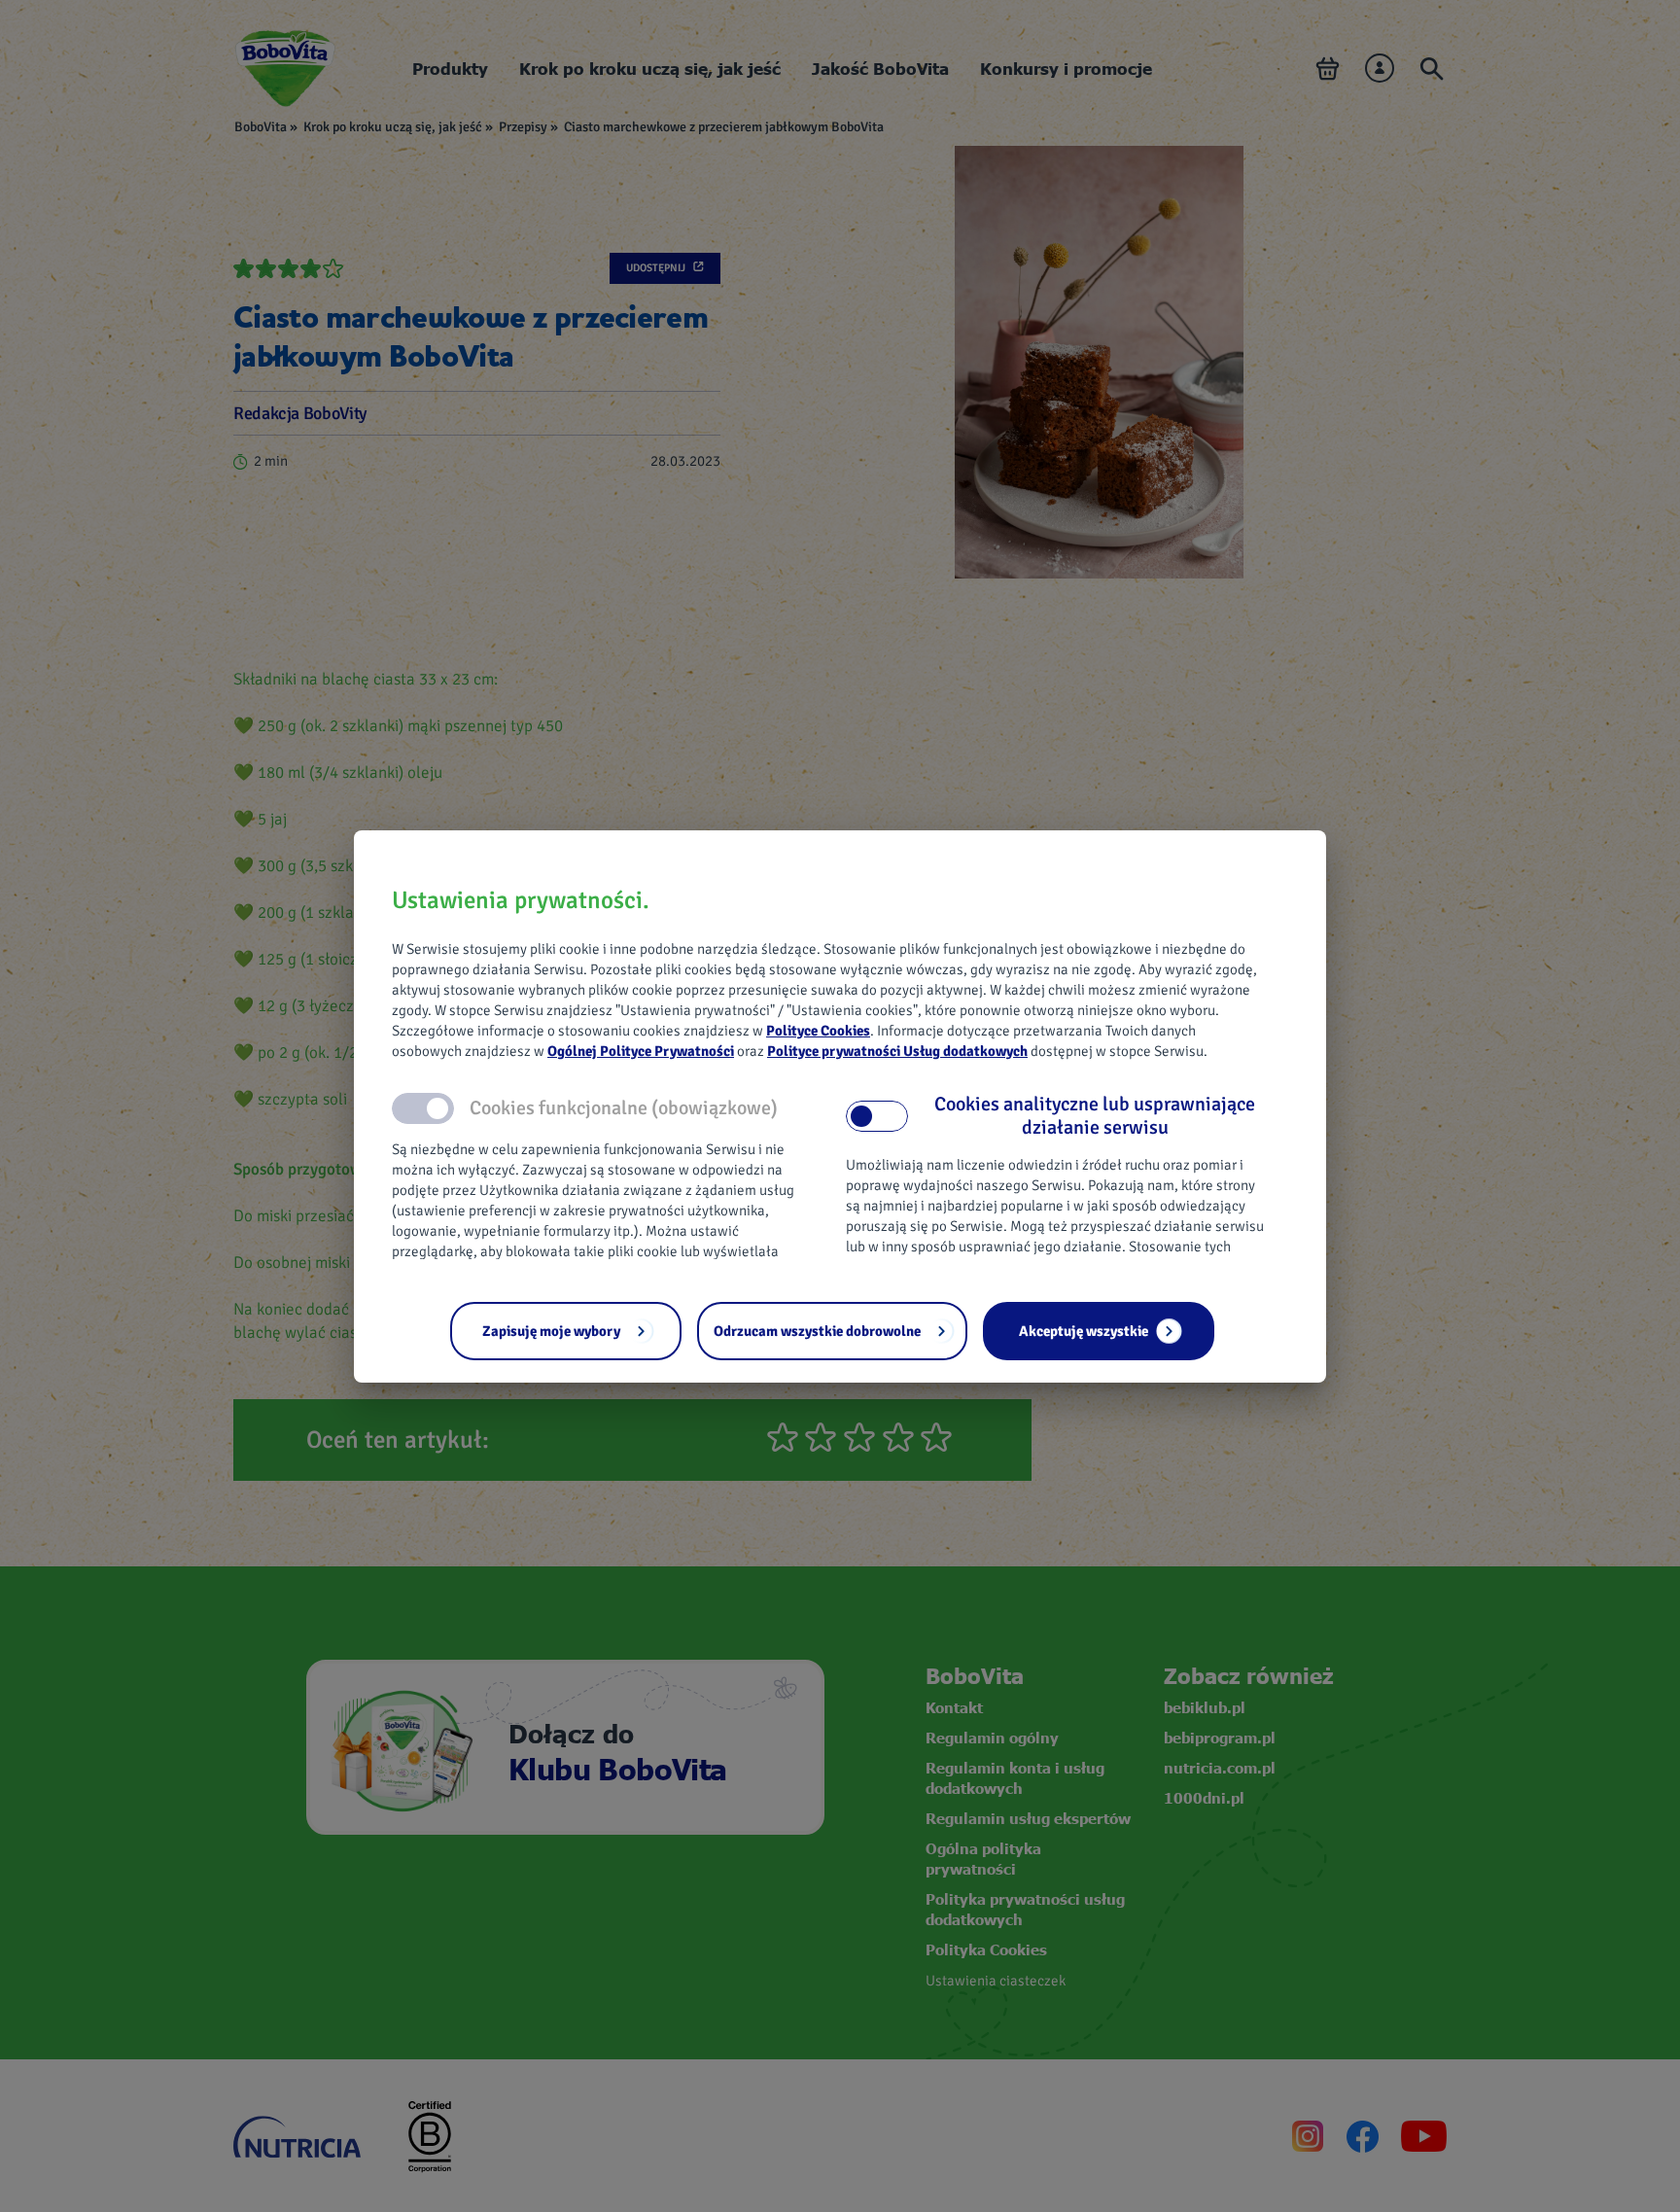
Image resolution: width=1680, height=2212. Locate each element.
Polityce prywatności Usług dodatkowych (897, 1051)
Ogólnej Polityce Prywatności (641, 1051)
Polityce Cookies (818, 1031)
